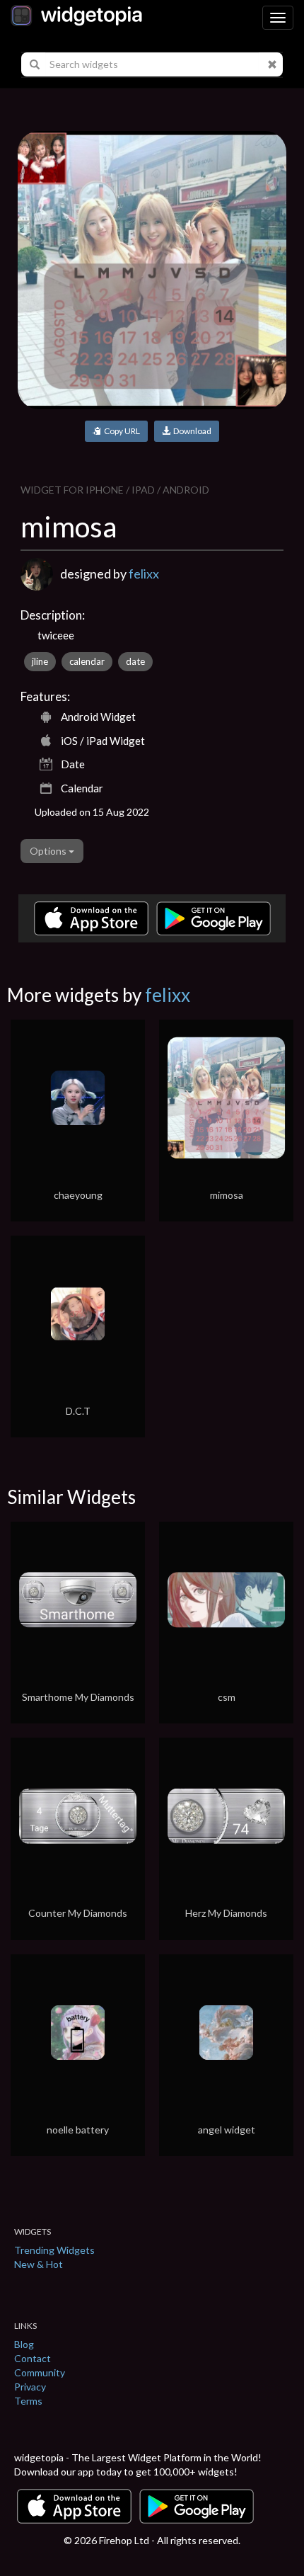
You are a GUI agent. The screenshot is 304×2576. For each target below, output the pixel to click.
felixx (144, 574)
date (135, 661)
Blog (24, 2344)
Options (49, 851)
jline (40, 661)
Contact (33, 2358)
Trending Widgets (54, 2250)
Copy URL (121, 431)
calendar (87, 661)
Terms (28, 2401)
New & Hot (39, 2264)
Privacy (30, 2387)
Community (40, 2372)
